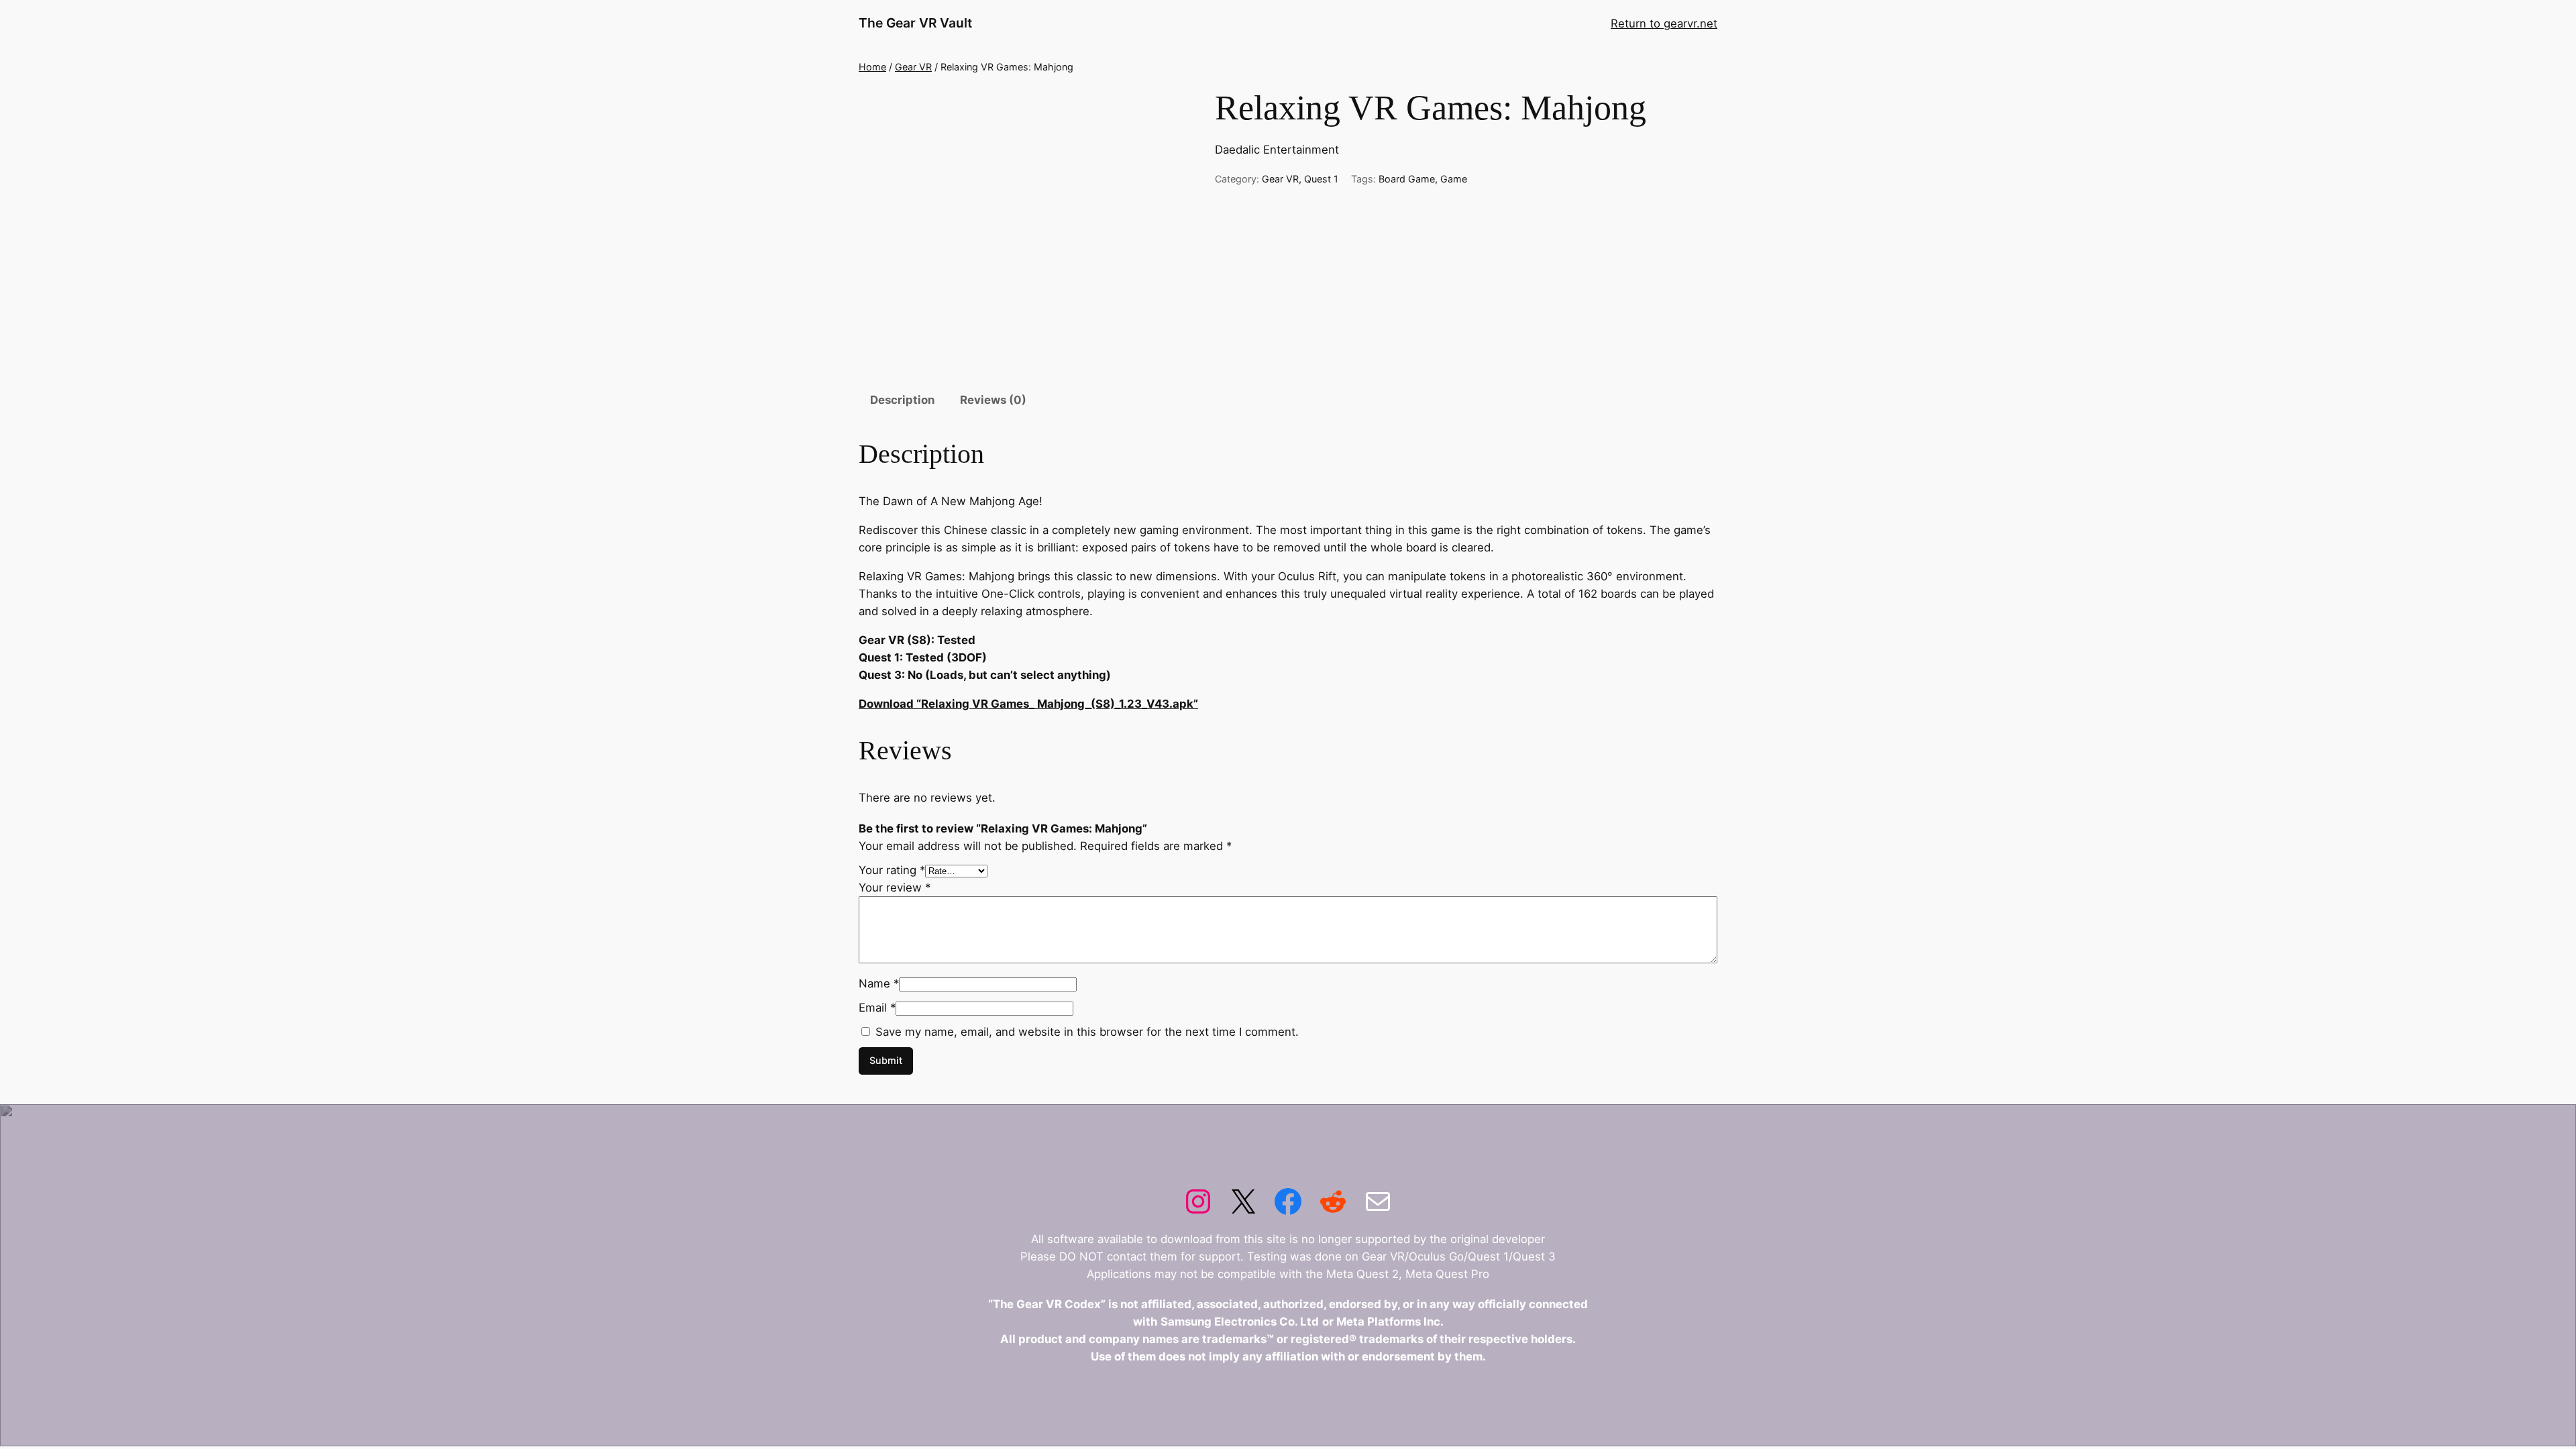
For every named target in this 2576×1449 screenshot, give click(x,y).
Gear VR (913, 67)
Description (902, 400)
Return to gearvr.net (1664, 23)
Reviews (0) (993, 400)
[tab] (902, 401)
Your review (895, 888)
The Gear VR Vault (915, 23)
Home (872, 67)
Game (1454, 179)
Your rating (892, 870)
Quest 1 (1321, 179)
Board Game (1407, 179)
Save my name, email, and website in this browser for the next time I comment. (1087, 1032)
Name (879, 983)
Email (877, 1008)
